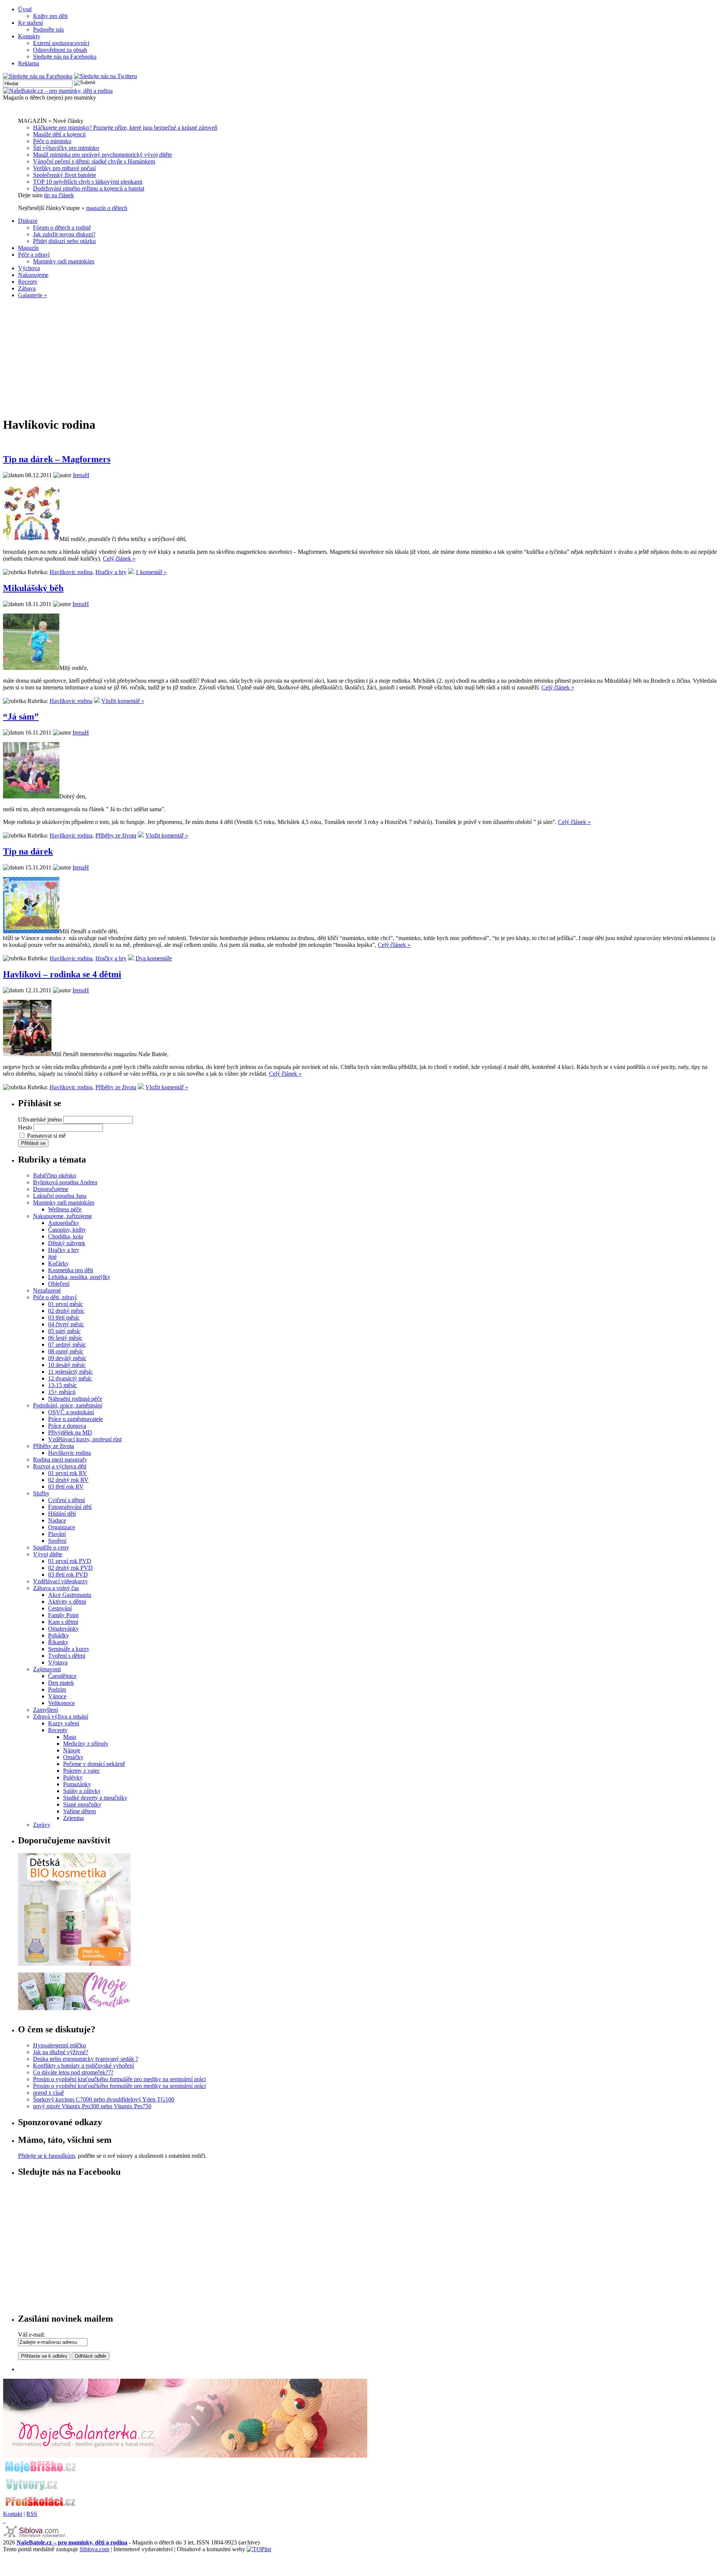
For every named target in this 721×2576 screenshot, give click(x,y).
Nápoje (72, 1750)
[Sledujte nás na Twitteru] (106, 76)
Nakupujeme (33, 275)
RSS (32, 2514)
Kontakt (13, 2514)
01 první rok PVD (70, 1561)
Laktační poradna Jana (60, 1196)
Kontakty (29, 36)
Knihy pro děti (50, 16)
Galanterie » (32, 295)
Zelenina (73, 1818)
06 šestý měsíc (65, 1338)
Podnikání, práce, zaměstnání (68, 1405)
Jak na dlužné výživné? (61, 2052)
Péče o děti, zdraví (55, 1297)
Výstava (58, 1662)
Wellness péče (65, 1209)
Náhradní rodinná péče (75, 1399)
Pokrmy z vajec (81, 1771)
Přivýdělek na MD (70, 1432)
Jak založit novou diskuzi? (64, 234)
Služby (41, 1493)
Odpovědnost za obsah (60, 50)
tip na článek (59, 195)
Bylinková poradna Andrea (65, 1182)
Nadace (57, 1520)
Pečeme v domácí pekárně (94, 1764)
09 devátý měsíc (67, 1358)
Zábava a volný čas (56, 1588)
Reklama (29, 63)
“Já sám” (21, 717)
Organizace (62, 1527)
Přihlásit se (33, 1143)
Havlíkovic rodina (71, 572)
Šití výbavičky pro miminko (66, 148)
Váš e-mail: (32, 2335)
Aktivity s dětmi (67, 1602)
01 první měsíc (66, 1304)
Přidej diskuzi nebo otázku (64, 241)
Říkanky (58, 1642)
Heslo (25, 1127)
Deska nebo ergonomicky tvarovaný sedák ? (86, 2059)
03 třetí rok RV (66, 1487)
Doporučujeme (51, 1189)
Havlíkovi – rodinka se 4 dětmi (62, 974)
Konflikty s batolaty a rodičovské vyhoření (84, 2066)
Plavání (57, 1534)
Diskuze (28, 221)
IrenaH (81, 475)
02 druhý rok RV (68, 1480)
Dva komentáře (154, 958)
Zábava (27, 288)
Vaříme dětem (79, 1811)
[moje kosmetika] (74, 2008)
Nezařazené (47, 1290)
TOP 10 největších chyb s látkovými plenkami (88, 182)
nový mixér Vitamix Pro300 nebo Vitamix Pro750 (92, 2106)
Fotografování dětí (70, 1507)
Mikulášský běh (33, 588)
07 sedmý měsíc (67, 1345)
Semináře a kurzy (69, 1649)
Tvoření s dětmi (67, 1656)
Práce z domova (67, 1426)
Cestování (60, 1608)
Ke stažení (30, 23)
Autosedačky (64, 1223)
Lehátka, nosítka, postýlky (79, 1277)
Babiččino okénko (55, 1175)
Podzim (57, 1689)
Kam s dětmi (63, 1622)
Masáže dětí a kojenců (59, 134)
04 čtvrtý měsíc (66, 1324)
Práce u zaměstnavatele (75, 1419)
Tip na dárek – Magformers (57, 459)
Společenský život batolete (65, 175)
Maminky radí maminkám (64, 261)
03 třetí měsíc (64, 1317)
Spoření (57, 1541)
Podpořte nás (48, 29)
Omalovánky (63, 1629)
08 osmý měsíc (66, 1351)
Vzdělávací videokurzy (60, 1581)
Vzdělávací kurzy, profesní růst (85, 1439)
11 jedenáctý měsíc (70, 1372)
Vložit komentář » (123, 701)
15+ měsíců (62, 1392)
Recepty (28, 282)
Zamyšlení (45, 1710)
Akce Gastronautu (70, 1595)
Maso (70, 1737)
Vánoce (57, 1696)
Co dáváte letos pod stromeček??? (73, 2072)
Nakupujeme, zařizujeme (63, 1216)
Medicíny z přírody (86, 1744)
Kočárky (58, 1263)
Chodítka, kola (66, 1236)
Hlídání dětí (62, 1514)
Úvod (25, 9)
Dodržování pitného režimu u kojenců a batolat (89, 188)
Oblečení (59, 1284)
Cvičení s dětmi (66, 1500)
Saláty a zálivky (82, 1791)
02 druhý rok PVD (70, 1568)
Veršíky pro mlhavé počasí (64, 168)
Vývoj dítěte (48, 1554)
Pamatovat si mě (46, 1136)
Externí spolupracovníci (61, 43)
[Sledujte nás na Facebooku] (38, 76)
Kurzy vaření (64, 1723)
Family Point (63, 1615)
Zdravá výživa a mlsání (61, 1717)
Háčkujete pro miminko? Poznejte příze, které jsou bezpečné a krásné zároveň (125, 128)
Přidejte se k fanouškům (46, 2156)
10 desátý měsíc (67, 1365)
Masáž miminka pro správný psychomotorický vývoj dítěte (103, 155)
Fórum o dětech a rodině (62, 228)
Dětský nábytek (67, 1243)
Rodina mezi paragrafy (60, 1460)
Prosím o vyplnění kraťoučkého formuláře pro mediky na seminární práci (119, 2079)
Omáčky (73, 1757)
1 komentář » (151, 572)
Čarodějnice (62, 1676)
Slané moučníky (82, 1804)
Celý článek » (119, 559)
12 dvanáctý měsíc (70, 1378)
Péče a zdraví (34, 255)
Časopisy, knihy (67, 1230)
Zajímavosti (47, 1669)
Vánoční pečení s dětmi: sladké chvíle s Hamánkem (94, 161)
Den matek (61, 1683)
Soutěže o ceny (51, 1547)
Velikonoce (61, 1703)
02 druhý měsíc (66, 1311)
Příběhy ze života (116, 835)
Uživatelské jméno (40, 1119)
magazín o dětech (107, 208)
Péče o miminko (52, 141)
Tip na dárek (28, 851)
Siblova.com (94, 2549)
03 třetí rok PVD (68, 1574)
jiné (52, 1257)
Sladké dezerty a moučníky (95, 1798)
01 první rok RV (68, 1473)
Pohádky (59, 1635)
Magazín (28, 248)
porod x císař (48, 2093)
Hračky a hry (111, 572)
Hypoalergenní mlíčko (60, 2045)
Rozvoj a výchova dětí (60, 1466)
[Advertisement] (360, 357)
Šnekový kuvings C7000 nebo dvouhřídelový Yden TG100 (104, 2099)
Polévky (73, 1777)
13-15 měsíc (63, 1385)
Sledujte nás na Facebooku (65, 57)
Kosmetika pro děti (71, 1270)
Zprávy (42, 1825)
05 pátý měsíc (64, 1331)
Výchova (29, 268)
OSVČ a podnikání (71, 1412)
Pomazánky (77, 1784)
